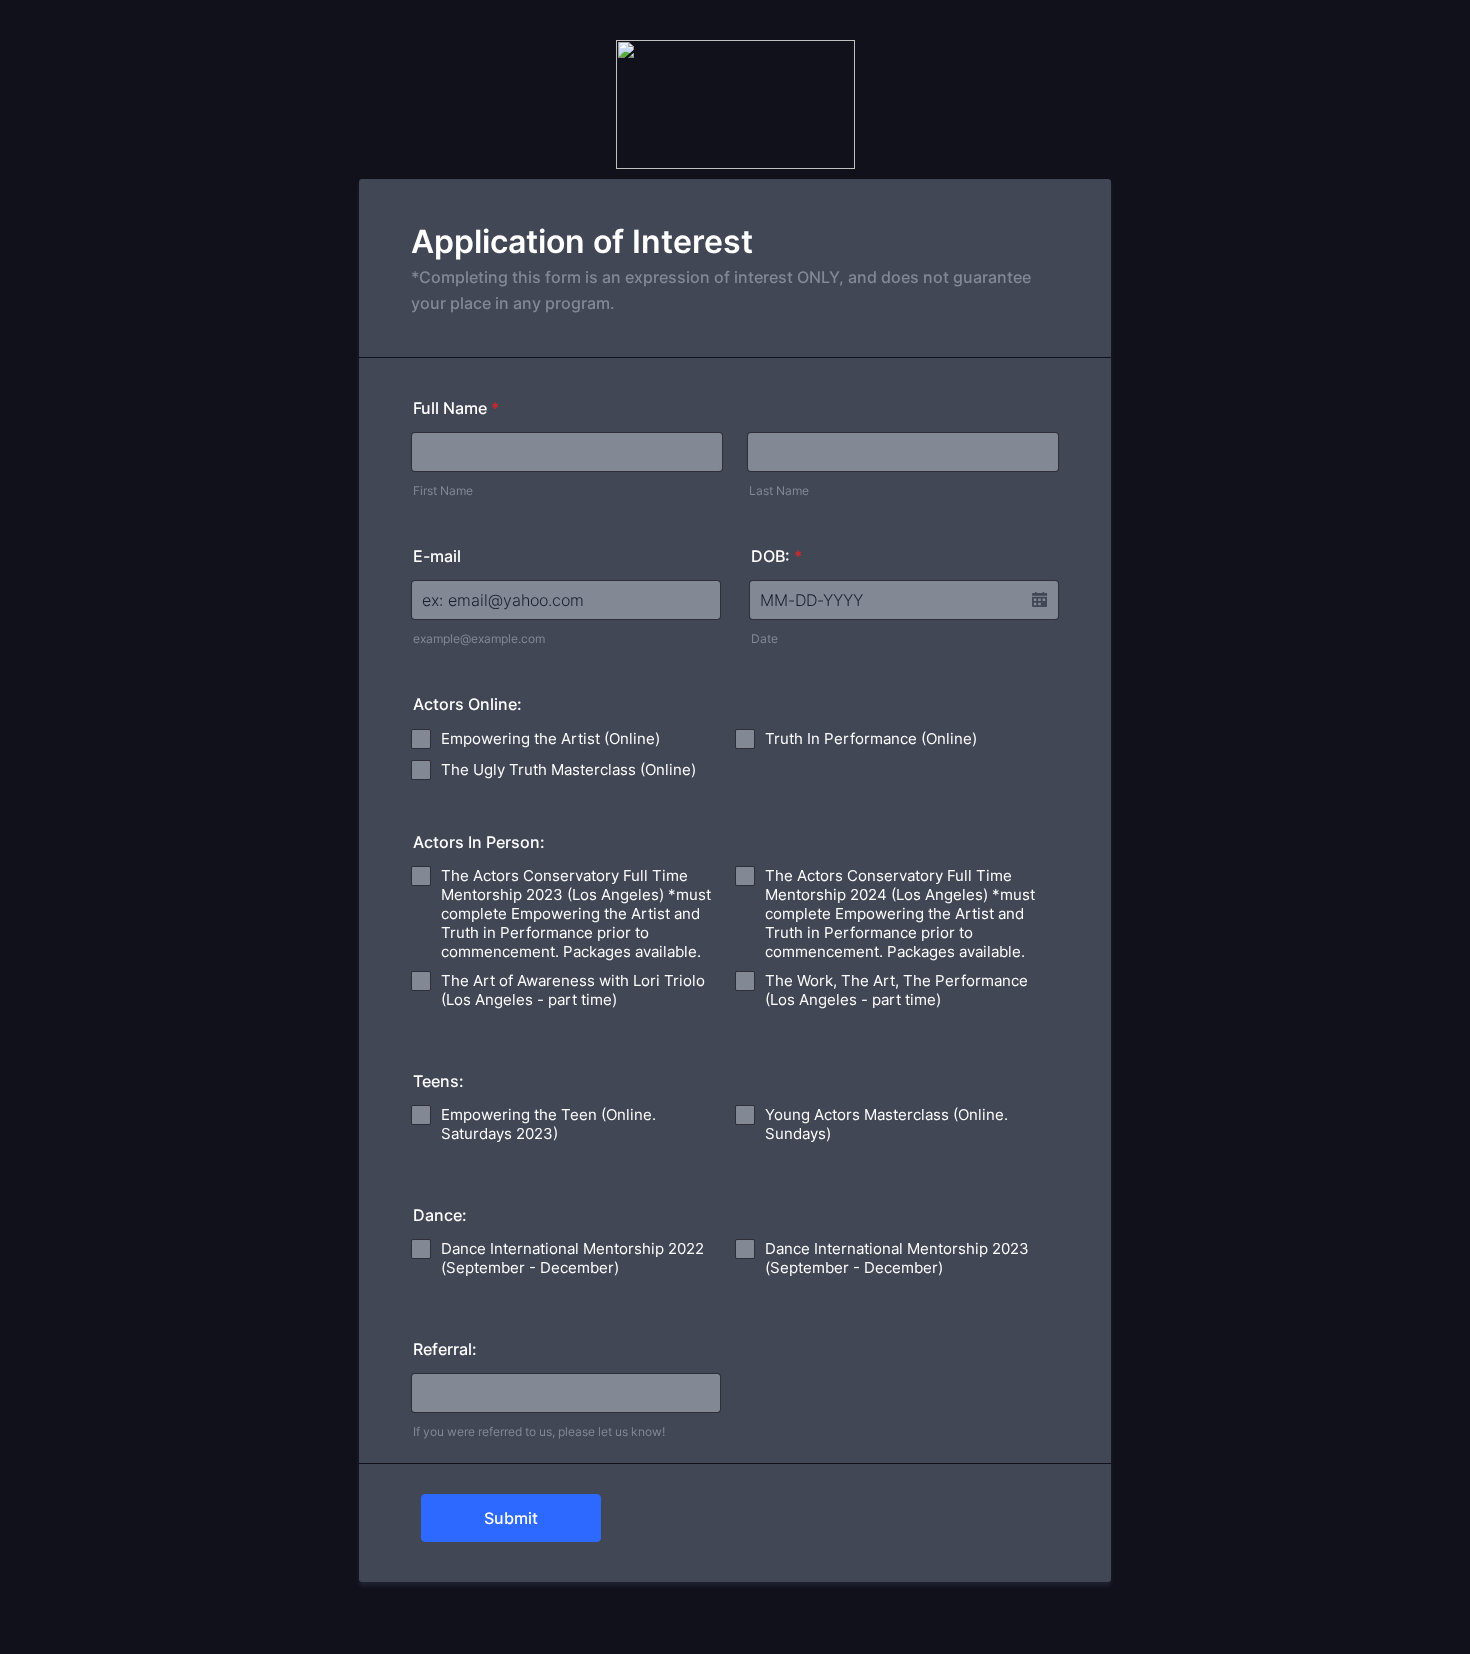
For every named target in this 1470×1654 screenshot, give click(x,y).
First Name (443, 490)
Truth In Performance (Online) (871, 738)
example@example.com (479, 638)
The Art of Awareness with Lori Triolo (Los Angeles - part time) (573, 990)
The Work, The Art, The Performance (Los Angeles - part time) (896, 990)
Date (764, 638)
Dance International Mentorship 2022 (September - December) (572, 1258)
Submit (511, 1518)
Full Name (456, 408)
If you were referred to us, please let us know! (539, 1431)
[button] (1039, 600)
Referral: (445, 1349)
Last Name (779, 490)
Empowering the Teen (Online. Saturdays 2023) (548, 1124)
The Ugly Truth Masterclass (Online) (568, 769)
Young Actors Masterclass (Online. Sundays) (886, 1124)
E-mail (437, 556)
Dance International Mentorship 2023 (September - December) (897, 1258)
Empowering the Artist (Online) (550, 738)
